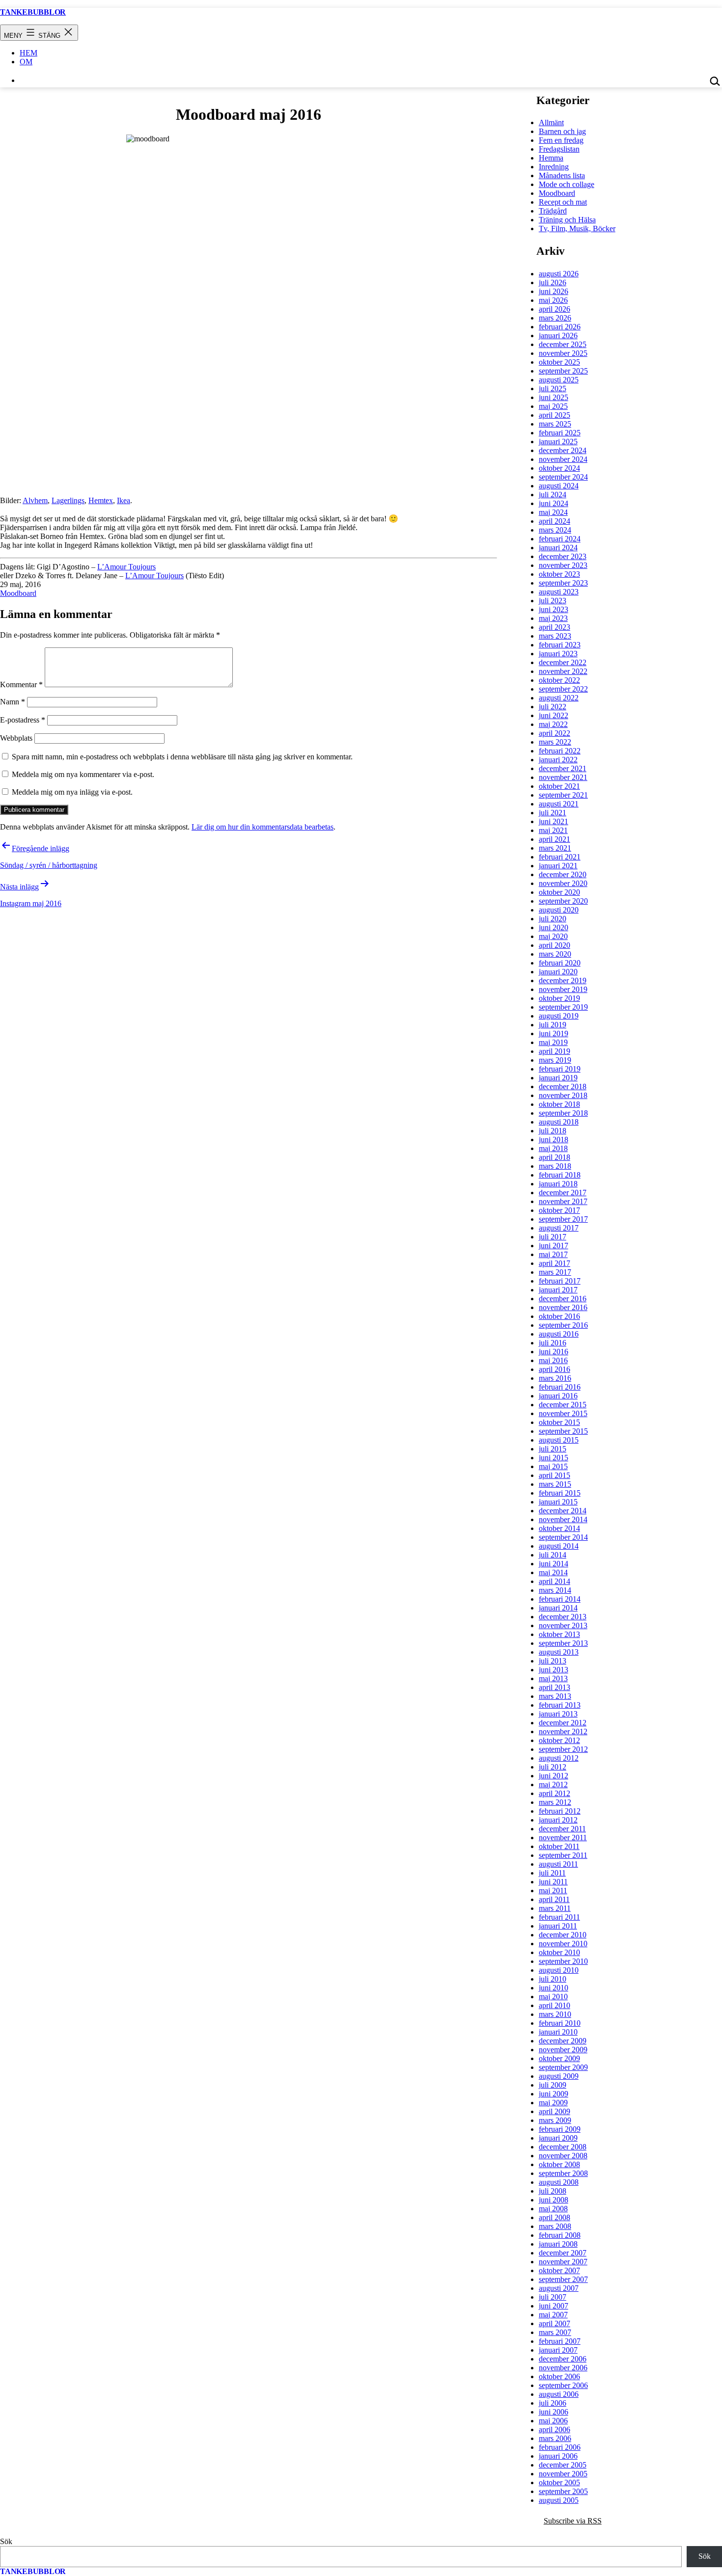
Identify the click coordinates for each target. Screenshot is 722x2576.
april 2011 (554, 1899)
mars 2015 (555, 1484)
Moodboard (18, 593)
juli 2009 (553, 2085)
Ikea (124, 500)
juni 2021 (554, 821)
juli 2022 (553, 707)
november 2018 (563, 1095)
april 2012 (555, 1793)
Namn (13, 702)
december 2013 (563, 1617)
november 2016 (563, 1307)
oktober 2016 (559, 1316)
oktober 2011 (559, 1846)
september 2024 (563, 477)
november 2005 (563, 2474)
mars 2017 (555, 1272)
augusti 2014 (559, 1546)
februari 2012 (560, 1811)
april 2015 (555, 1475)
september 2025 (563, 371)
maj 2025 (553, 406)
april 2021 (555, 839)
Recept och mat (563, 202)
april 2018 (555, 1157)
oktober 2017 (559, 1210)
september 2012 (563, 1749)
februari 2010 (560, 2023)
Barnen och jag (562, 131)
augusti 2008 (559, 2182)
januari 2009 (558, 2138)
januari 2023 (558, 654)
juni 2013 (554, 1670)
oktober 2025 (559, 362)
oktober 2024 (559, 468)
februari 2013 (560, 1705)
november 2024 (563, 459)
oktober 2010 (559, 1952)
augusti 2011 (558, 1864)
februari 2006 (560, 2447)
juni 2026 (554, 291)
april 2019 (555, 1051)
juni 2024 (554, 503)
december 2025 (563, 344)
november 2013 (563, 1625)
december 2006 (563, 2359)
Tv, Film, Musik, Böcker (577, 228)
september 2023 (563, 583)
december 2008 (563, 2147)
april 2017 (555, 1263)
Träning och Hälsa (567, 220)
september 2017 (563, 1219)
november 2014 (563, 1519)
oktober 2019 (559, 998)
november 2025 (563, 353)
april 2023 (555, 627)
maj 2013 (553, 1678)
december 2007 (563, 2253)
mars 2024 (555, 530)
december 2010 (563, 1935)
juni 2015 (554, 1458)
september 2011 (563, 1855)
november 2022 (563, 671)
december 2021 (563, 768)
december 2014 (563, 1511)
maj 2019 (553, 1042)
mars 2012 (555, 1802)
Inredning (554, 167)
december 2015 (563, 1405)
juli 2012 (553, 1767)
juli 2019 (553, 1025)
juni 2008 (554, 2200)
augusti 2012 (559, 1758)
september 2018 (563, 1113)
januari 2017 (558, 1290)
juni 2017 (554, 1246)
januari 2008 (558, 2244)
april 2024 (555, 521)
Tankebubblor (33, 12)
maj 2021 (553, 830)
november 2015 (563, 1413)
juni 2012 (554, 1776)
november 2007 (563, 2262)
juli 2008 (553, 2191)
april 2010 (555, 2005)
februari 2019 (560, 1069)
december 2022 (563, 662)
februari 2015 (560, 1493)
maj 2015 (553, 1466)
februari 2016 (560, 1387)
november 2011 (563, 1838)
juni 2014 (554, 1564)
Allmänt (551, 122)
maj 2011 (553, 1891)
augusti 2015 (559, 1440)
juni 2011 (553, 1882)
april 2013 (555, 1687)
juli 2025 (553, 389)
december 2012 (563, 1723)
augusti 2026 (559, 274)
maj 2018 (553, 1148)
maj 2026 (553, 300)
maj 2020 (553, 936)
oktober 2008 (559, 2164)
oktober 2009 (559, 2058)
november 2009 (563, 2050)
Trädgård (553, 211)
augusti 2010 (559, 1970)
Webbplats (16, 738)
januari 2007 (558, 2350)
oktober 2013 (559, 1634)
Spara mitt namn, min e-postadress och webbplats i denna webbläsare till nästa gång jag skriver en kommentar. (182, 757)
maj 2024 (553, 512)
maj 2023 (553, 618)
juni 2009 (554, 2094)
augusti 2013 (559, 1652)
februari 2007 (560, 2341)
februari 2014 (560, 1599)
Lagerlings (68, 500)
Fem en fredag (561, 140)
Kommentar (21, 684)
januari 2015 (558, 1502)
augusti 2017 (559, 1228)
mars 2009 (555, 2120)
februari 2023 (560, 645)
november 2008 (563, 2156)
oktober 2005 (559, 2482)
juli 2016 (553, 1343)
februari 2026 (560, 327)
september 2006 (563, 2385)
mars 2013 (555, 1696)
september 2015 (563, 1431)
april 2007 (555, 2323)
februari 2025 (560, 433)
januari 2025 (558, 442)
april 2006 (555, 2429)
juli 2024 (553, 495)
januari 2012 (558, 1820)
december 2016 (563, 1299)
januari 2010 (558, 2032)
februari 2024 (560, 539)
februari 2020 (560, 963)
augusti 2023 (559, 592)
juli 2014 (553, 1555)
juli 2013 (553, 1661)
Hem (28, 53)
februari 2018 (560, 1175)
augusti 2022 (559, 698)
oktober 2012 (559, 1740)
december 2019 (563, 980)
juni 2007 (554, 2306)
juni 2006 (554, 2412)
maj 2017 (553, 1254)
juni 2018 (554, 1140)
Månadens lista (562, 175)
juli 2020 (553, 919)
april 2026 (555, 309)
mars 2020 (555, 954)
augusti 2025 (559, 380)
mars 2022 (555, 742)
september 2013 (563, 1643)
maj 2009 (553, 2103)
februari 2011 (559, 1917)
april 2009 (555, 2111)
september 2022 (563, 689)
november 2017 (563, 1201)
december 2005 (563, 2465)
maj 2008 (553, 2209)
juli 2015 (553, 1449)
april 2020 (555, 945)
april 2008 (555, 2217)
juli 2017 (553, 1237)
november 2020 (563, 883)
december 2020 (563, 874)
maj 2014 (553, 1572)
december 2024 (563, 450)
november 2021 (563, 777)
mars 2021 (555, 848)
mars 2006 (555, 2438)
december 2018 (563, 1087)
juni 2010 (554, 1988)
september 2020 (563, 901)
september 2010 (563, 1961)
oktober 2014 (559, 1528)
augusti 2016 (559, 1334)
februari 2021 (560, 857)
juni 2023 (554, 609)
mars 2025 (555, 424)
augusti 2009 (559, 2076)
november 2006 (563, 2368)
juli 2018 (553, 1131)
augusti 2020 (559, 910)
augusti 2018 (559, 1122)
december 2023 (563, 556)
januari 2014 (558, 1608)
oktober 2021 (559, 786)
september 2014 (563, 1537)
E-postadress (23, 720)
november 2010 (563, 1944)
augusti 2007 (559, 2288)
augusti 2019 (559, 1016)
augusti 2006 (559, 2394)
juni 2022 (554, 715)
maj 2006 (553, 2421)
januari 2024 (558, 548)
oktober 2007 (559, 2270)
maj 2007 (553, 2315)
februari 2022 (560, 751)
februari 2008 (560, 2235)
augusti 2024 (559, 486)
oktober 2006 (559, 2376)
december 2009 (563, 2041)
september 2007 (563, 2279)
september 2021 (563, 795)
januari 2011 (558, 1926)
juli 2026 (553, 282)
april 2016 (555, 1369)
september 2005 (563, 2491)
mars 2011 (555, 1908)
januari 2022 (558, 760)
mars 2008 (555, 2226)
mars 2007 (555, 2332)
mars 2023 (555, 636)
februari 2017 (560, 1281)
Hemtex (101, 500)
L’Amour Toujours (126, 567)
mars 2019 (555, 1060)
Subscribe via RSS (573, 2521)
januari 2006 (558, 2456)
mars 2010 (555, 2014)
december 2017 (563, 1193)
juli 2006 (553, 2403)
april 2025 (555, 415)
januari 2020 (558, 972)
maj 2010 (553, 1997)
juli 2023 (553, 601)
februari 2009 (560, 2129)
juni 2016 (554, 1352)
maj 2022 (553, 724)
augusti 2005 (559, 2500)
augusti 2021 (559, 804)
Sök (6, 2541)
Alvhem (35, 500)
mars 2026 (555, 318)
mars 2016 (555, 1378)
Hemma (551, 158)
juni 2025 (554, 397)
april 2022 (555, 733)
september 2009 (563, 2067)
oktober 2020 (559, 892)
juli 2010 (553, 1979)
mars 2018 (555, 1166)
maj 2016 (553, 1360)
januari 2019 (558, 1078)
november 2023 (563, 565)
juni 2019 (554, 1033)
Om (26, 62)
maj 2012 (553, 1784)
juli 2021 (553, 813)
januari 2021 (558, 866)
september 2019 (563, 1007)
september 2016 (563, 1325)
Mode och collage (567, 184)
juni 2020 (554, 927)
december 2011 (562, 1829)
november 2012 (563, 1731)
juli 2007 (553, 2297)
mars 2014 (555, 1590)
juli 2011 (552, 1873)
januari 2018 (558, 1184)
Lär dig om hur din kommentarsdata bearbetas (263, 827)
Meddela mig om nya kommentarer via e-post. (83, 774)
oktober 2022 (559, 680)
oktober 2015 (559, 1422)
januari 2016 (558, 1396)
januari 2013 (558, 1714)
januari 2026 (558, 335)
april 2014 (555, 1581)
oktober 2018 (559, 1104)
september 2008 (563, 2173)
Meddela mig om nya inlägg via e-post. (72, 792)
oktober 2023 (559, 574)
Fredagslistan (559, 149)
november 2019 (563, 989)
